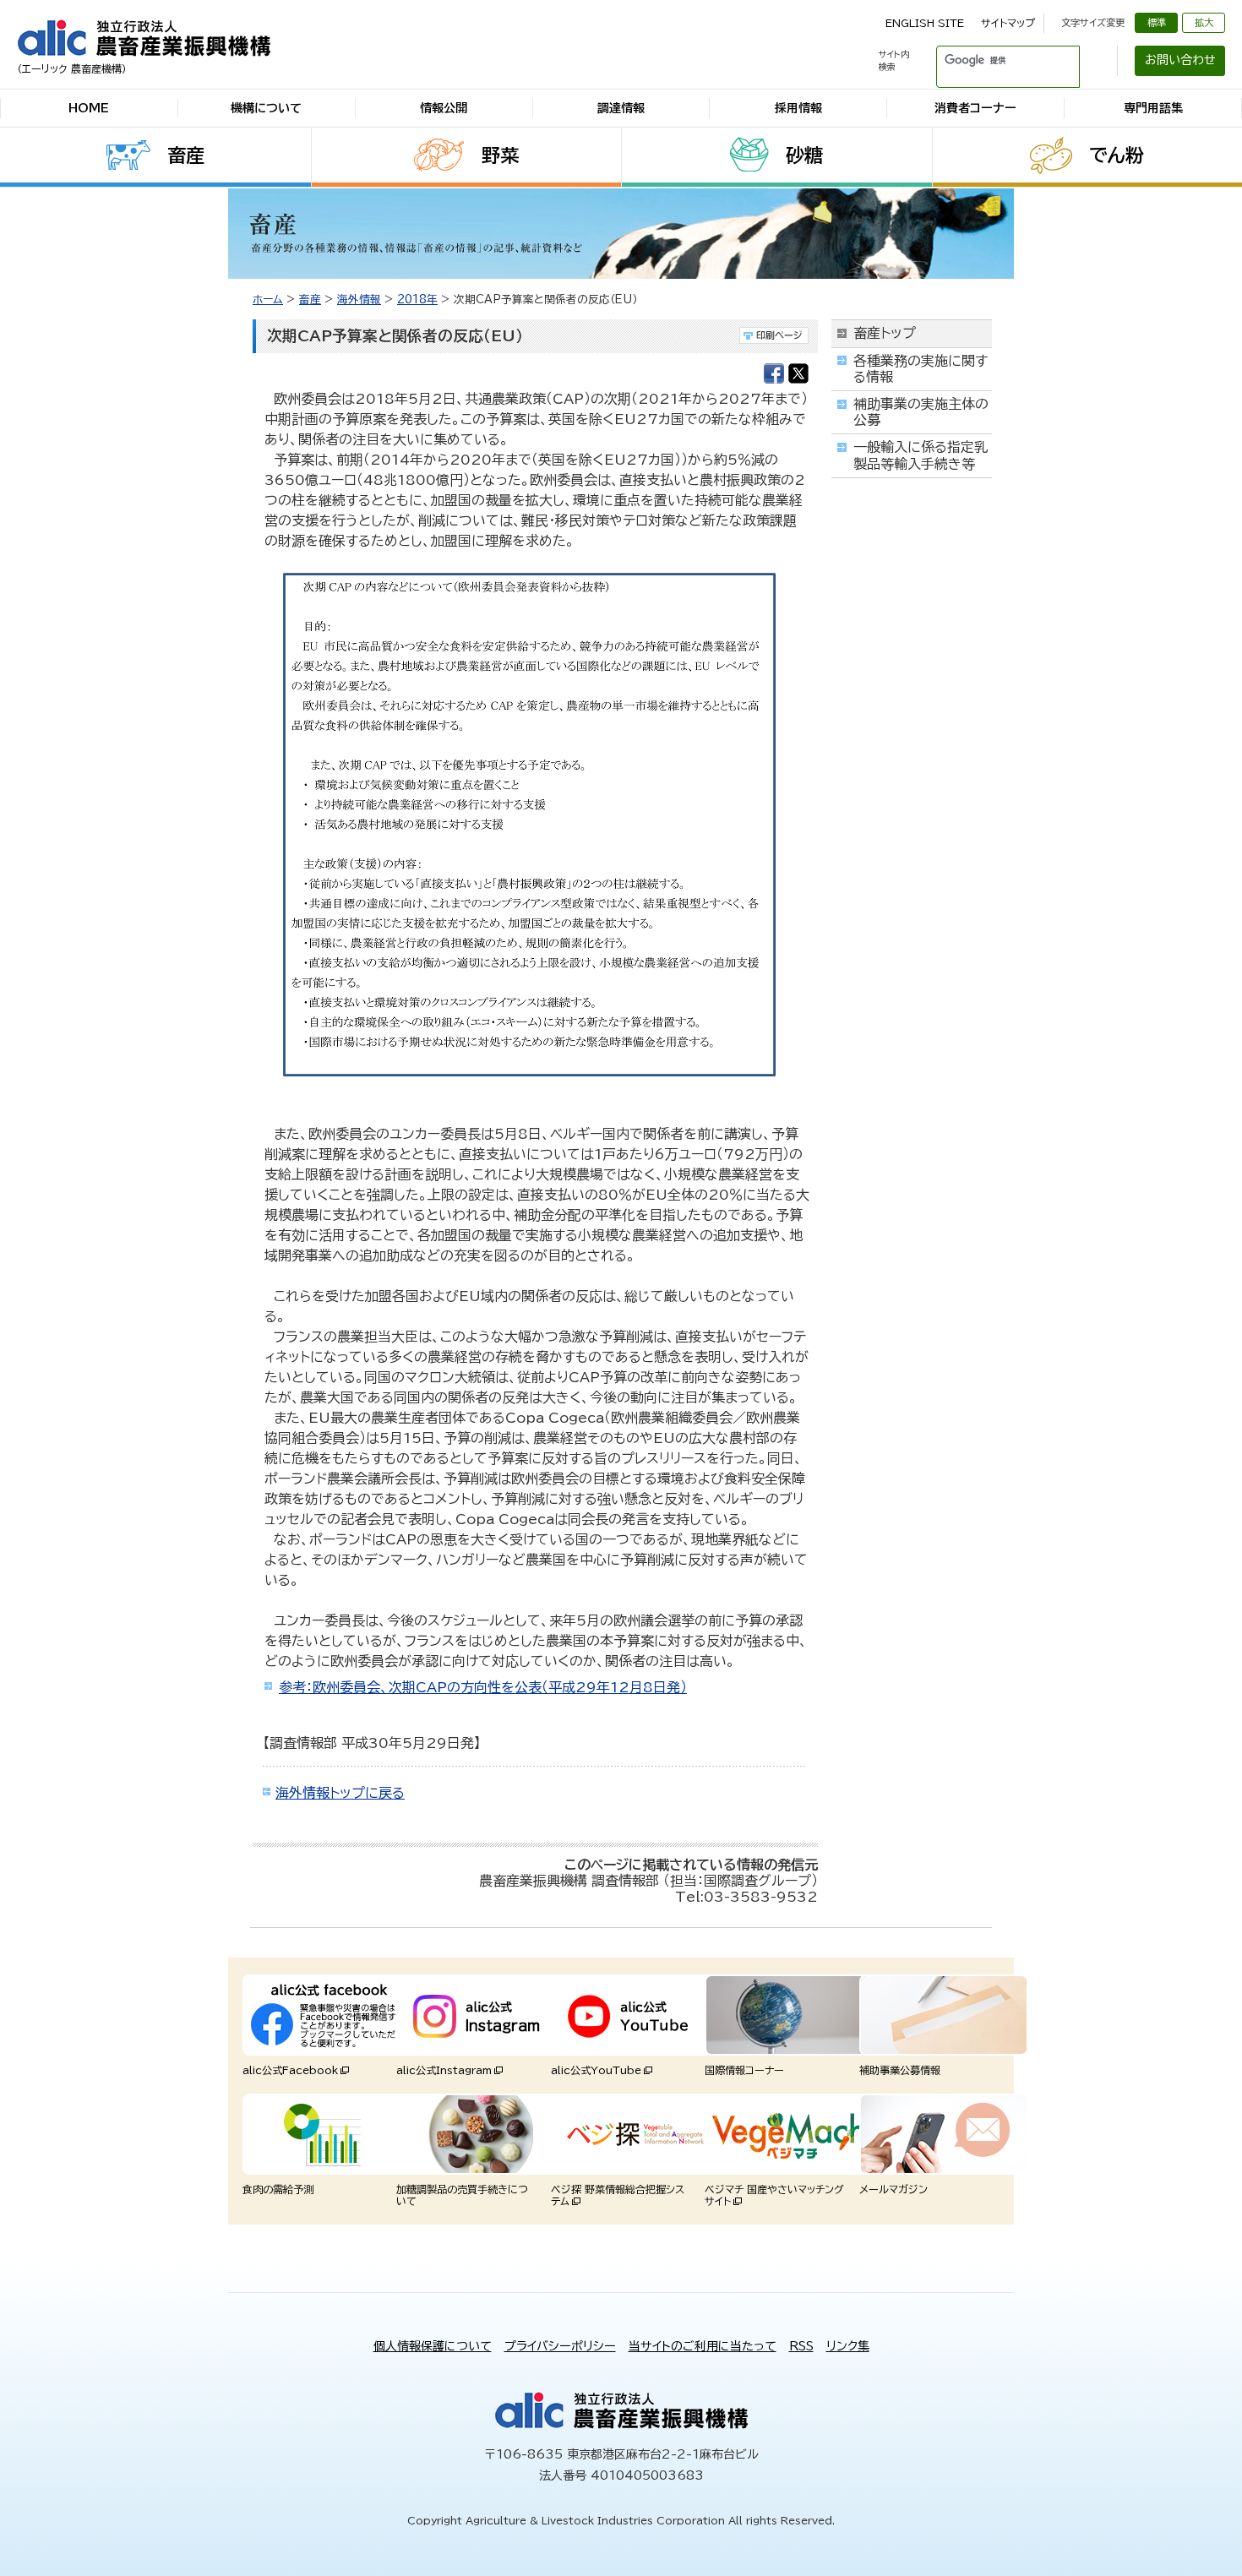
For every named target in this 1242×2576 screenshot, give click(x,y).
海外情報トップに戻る (340, 1793)
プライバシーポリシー (560, 2346)
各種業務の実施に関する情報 (921, 369)
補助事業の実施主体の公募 (921, 412)
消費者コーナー (975, 108)
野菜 (500, 155)
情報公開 (444, 108)
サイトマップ (1008, 23)
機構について (266, 108)
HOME (89, 108)
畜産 (186, 155)
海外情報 (359, 300)
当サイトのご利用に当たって (703, 2346)
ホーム (268, 300)
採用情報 (798, 108)
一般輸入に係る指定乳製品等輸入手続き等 (921, 455)
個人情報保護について (433, 2346)
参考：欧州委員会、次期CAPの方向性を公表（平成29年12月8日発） (483, 1687)
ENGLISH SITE (925, 23)
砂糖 (804, 155)
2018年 (417, 300)
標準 (1157, 22)
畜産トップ (885, 333)
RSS (801, 2346)
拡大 (1204, 22)
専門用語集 (1153, 108)
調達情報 (621, 108)
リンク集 (848, 2346)
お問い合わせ (1180, 60)
